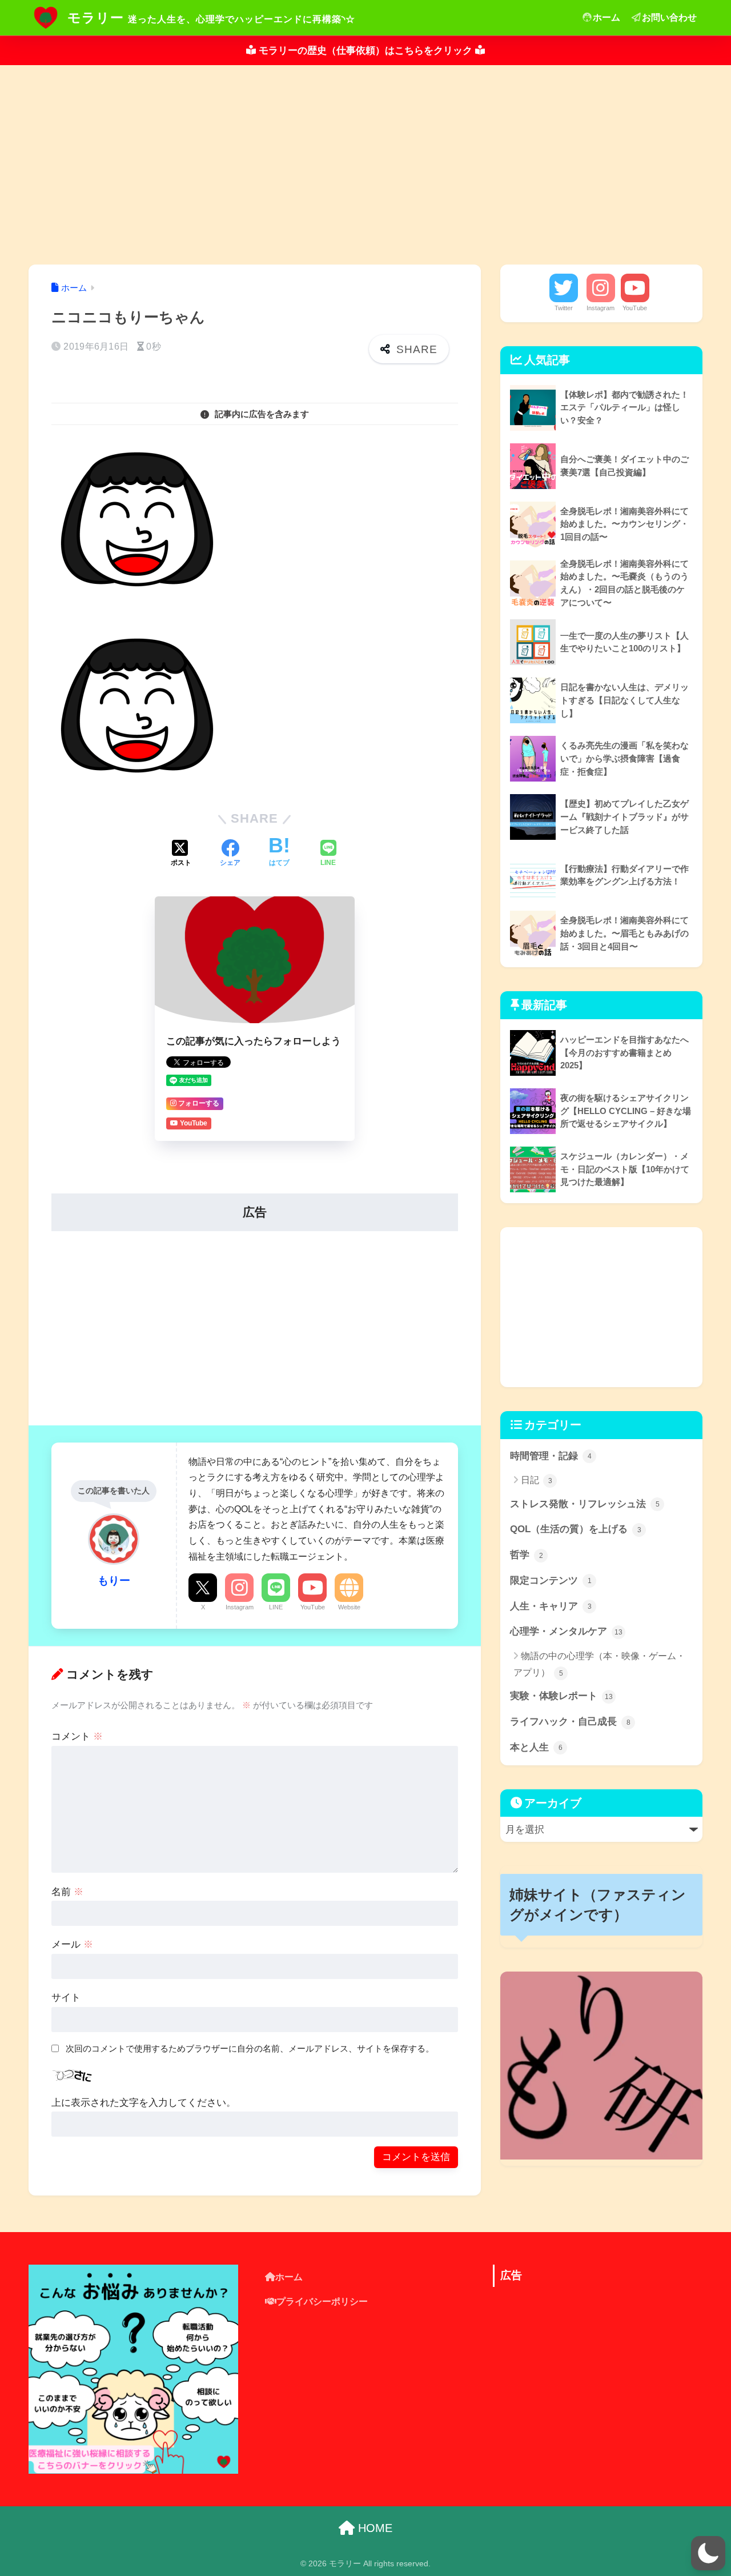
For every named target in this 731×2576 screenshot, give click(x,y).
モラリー (96, 18)
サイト (66, 1998)
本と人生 (536, 1747)
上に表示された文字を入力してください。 (144, 2103)
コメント (77, 1736)
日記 (537, 1480)
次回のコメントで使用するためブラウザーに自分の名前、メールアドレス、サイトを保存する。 (250, 2048)
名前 (67, 1892)
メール (72, 1944)
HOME (373, 2528)
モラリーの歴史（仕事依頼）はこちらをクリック (365, 51)
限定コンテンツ (551, 1581)
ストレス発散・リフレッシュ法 (585, 1504)
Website (349, 1607)
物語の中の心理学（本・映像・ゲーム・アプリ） (599, 1664)
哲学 (527, 1555)
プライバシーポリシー (322, 2301)
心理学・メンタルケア (566, 1631)
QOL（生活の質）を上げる (576, 1529)
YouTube (313, 1607)
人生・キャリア (551, 1606)
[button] (708, 2553)
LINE (276, 1607)
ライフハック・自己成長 (570, 1722)
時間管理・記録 (551, 1456)
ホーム (607, 17)
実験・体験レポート (561, 1696)
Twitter (564, 308)
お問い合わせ (669, 17)
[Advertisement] (365, 165)
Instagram (240, 1607)
